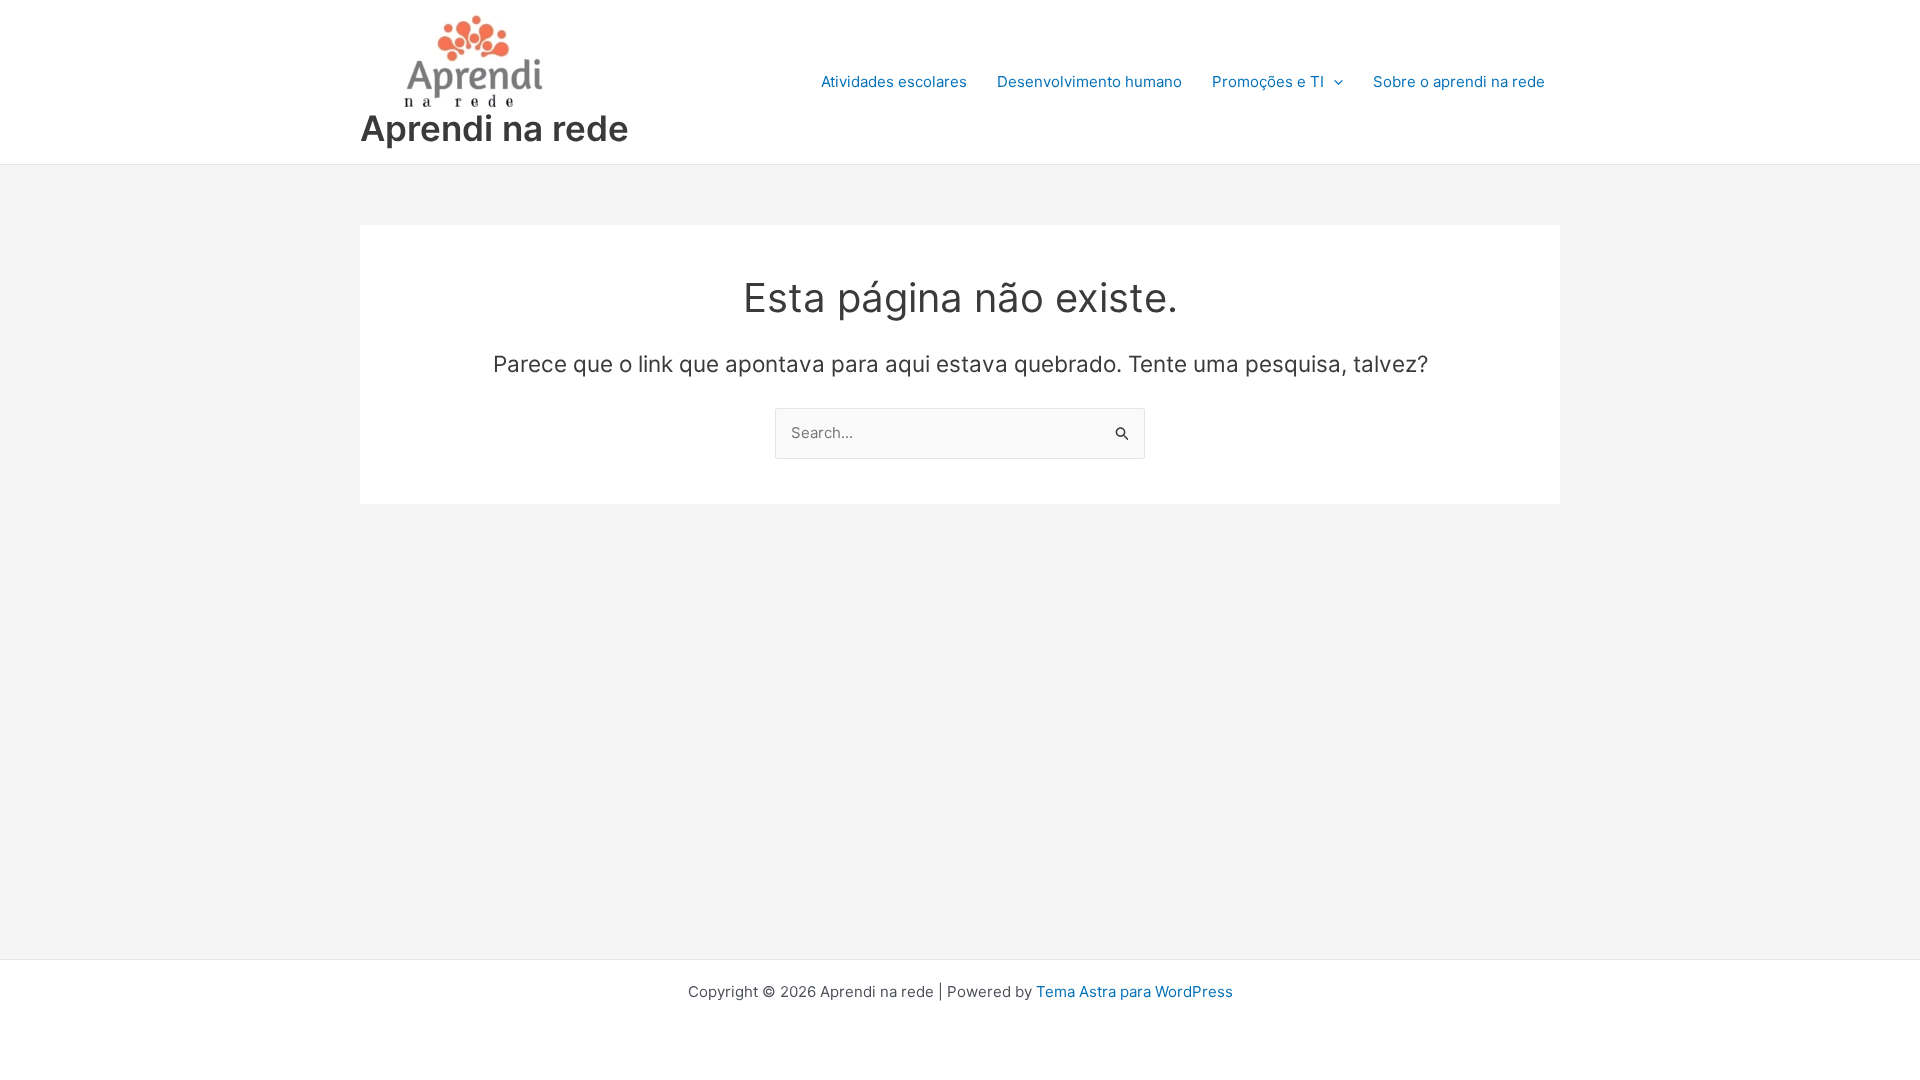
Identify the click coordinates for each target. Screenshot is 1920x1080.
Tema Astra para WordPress (1134, 991)
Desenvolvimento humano (1089, 81)
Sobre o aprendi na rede (1459, 81)
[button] (1333, 82)
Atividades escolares (894, 81)
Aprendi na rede (494, 128)
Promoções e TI (1268, 81)
